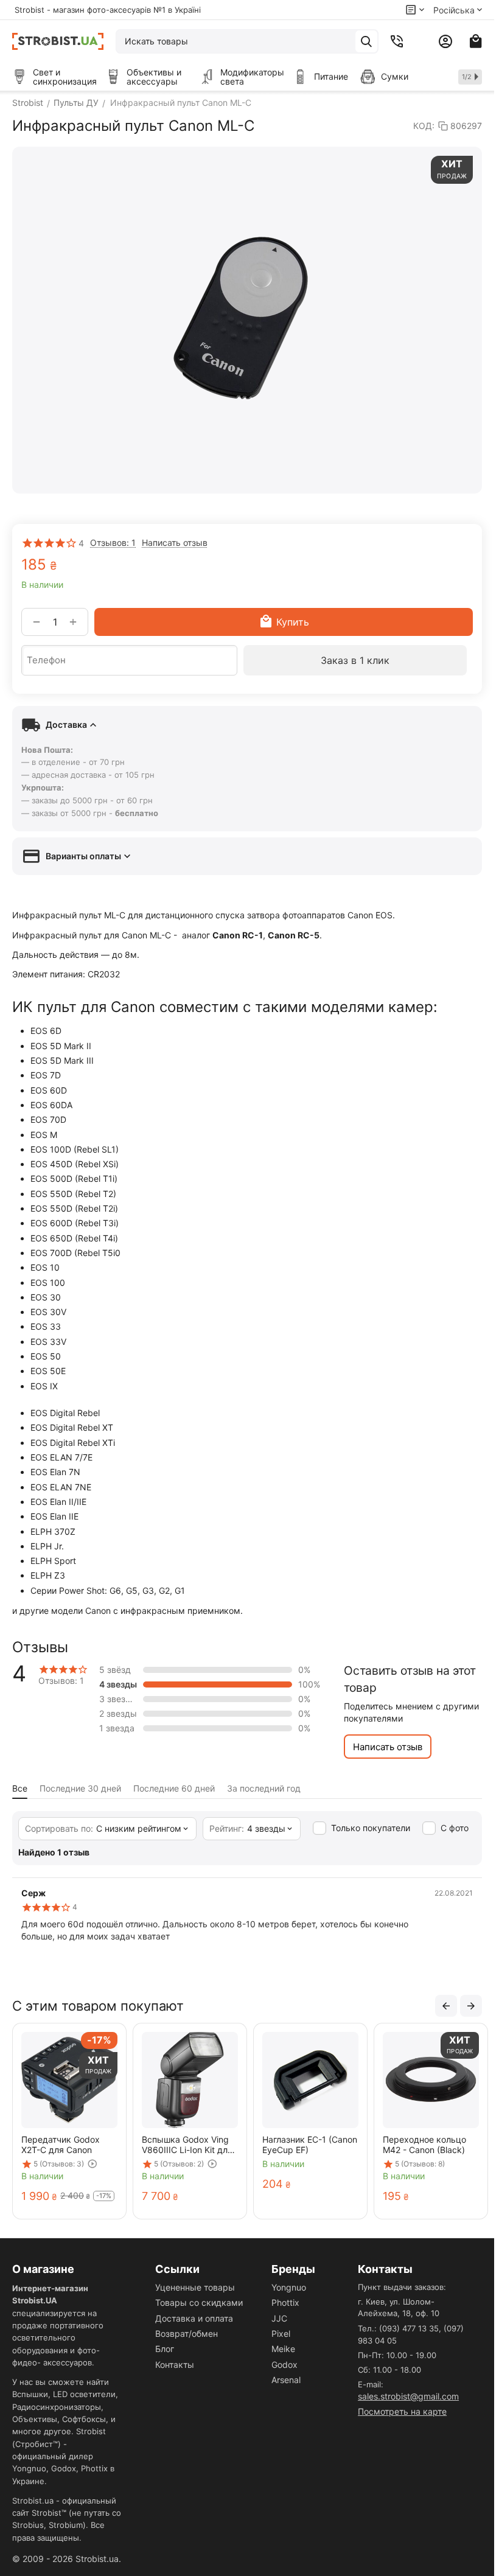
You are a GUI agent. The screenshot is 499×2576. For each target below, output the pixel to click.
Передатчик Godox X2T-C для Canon (61, 2145)
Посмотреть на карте (402, 2411)
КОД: (424, 126)
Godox (284, 2365)
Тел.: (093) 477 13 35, (400, 2328)
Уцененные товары (195, 2287)
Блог (165, 2349)
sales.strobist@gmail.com (408, 2396)
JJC (279, 2318)
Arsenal (286, 2380)
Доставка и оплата (194, 2318)
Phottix (285, 2302)
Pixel (281, 2333)
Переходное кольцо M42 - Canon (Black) (424, 2145)
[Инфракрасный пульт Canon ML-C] (247, 320)
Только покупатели (371, 1828)
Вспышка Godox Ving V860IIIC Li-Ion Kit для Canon (187, 2145)
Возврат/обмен (187, 2333)
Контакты (175, 2365)
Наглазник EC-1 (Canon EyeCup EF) (310, 2145)
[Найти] (366, 41)
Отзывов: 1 (113, 543)
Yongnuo (289, 2287)
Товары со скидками (199, 2302)
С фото (455, 1828)
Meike (283, 2349)
